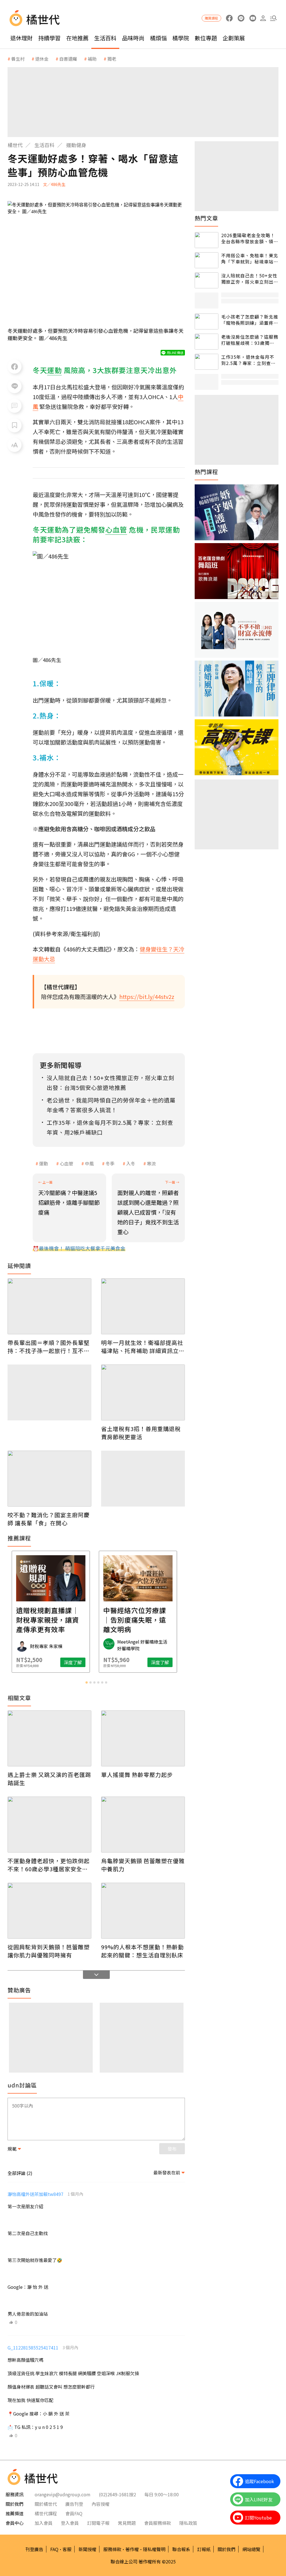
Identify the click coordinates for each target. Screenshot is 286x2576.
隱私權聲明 (154, 2549)
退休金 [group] (42, 59)
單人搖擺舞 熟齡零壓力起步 (137, 1775)
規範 (12, 2149)
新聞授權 (87, 2549)
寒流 (151, 1163)
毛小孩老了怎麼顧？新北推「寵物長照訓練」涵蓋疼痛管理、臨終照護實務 (250, 320)
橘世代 (15, 145)
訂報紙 (204, 2549)
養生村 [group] (18, 59)
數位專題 (206, 38)
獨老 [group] (112, 59)
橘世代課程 (46, 2513)
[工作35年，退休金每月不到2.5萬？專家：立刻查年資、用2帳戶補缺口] (207, 362)
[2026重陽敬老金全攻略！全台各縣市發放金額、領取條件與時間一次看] (207, 240)
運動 (44, 1163)
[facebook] (229, 18)
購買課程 (211, 18)
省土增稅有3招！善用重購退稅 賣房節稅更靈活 (141, 1433)
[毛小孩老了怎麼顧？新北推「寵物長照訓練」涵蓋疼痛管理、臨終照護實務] (207, 321)
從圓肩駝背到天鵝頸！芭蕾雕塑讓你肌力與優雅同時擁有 (49, 1951)
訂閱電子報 (98, 2523)
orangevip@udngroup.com (63, 2494)
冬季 (110, 1163)
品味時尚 (133, 38)
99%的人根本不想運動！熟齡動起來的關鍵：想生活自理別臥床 (142, 1951)
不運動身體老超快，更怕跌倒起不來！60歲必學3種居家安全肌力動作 (49, 1865)
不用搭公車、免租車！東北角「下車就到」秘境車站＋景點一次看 (250, 259)
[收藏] (15, 425)
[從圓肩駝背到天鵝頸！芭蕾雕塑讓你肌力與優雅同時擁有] (49, 1911)
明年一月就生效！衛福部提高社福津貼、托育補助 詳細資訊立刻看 (143, 1347)
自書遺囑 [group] (68, 59)
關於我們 (227, 2549)
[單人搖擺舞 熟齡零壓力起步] (143, 1738)
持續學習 (49, 38)
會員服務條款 (158, 2523)
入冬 (131, 1163)
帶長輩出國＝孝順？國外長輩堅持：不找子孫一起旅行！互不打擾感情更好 (49, 1347)
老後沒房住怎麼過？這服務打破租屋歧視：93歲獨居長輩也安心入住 (250, 340)
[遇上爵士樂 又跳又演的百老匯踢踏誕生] (49, 1738)
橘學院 (181, 38)
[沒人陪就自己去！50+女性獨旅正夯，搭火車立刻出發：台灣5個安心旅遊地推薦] (207, 280)
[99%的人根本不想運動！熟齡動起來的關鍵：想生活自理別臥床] (143, 1911)
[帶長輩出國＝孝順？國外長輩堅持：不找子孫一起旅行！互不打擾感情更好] (49, 1306)
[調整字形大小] (15, 445)
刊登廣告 (34, 2549)
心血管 (66, 1163)
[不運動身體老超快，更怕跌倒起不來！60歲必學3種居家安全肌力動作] (49, 1825)
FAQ (54, 2549)
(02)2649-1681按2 (117, 2494)
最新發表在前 (167, 2172)
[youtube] (253, 18)
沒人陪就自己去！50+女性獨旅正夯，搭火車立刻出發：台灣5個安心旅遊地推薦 (249, 279)
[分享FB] (15, 367)
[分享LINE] (15, 386)
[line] (241, 18)
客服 (67, 2549)
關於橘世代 (46, 2504)
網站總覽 (251, 2549)
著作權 (132, 2549)
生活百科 (105, 38)
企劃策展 (234, 38)
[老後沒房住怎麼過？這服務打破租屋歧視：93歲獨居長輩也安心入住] (207, 342)
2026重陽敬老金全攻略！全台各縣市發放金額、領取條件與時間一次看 (250, 238)
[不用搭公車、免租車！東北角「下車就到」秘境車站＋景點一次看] (207, 260)
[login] (263, 18)
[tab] (87, 1682)
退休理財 (22, 38)
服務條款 (112, 2549)
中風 (89, 1163)
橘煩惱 (158, 38)
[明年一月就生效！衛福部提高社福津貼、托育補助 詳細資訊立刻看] (143, 1306)
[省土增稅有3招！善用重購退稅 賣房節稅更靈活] (143, 1392)
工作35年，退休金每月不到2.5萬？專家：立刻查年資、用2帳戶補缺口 (248, 360)
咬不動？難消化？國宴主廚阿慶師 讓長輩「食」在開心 (49, 1519)
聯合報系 (181, 2549)
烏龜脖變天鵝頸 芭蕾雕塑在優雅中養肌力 (143, 1865)
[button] (273, 18)
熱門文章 (206, 218)
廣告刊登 (74, 2504)
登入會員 (70, 2523)
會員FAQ (74, 2513)
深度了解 (31, 1662)
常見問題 (127, 2523)
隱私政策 (188, 2523)
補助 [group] (92, 59)
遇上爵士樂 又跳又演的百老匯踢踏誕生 (49, 1779)
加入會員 (44, 2523)
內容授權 (101, 2504)
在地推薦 (77, 38)
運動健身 (76, 145)
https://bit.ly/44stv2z (147, 997)
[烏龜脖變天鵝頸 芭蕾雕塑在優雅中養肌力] (143, 1825)
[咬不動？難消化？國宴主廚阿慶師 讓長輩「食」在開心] (49, 1479)
